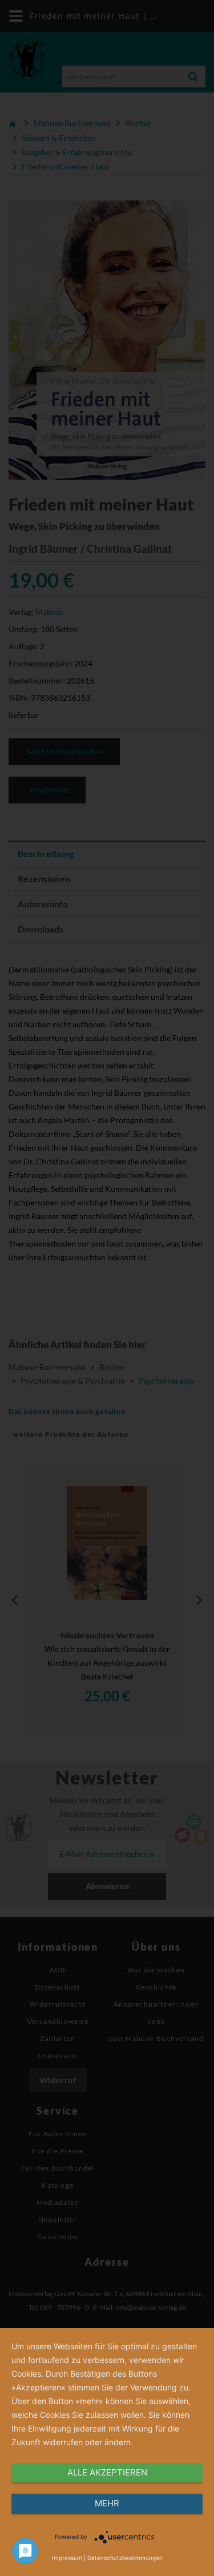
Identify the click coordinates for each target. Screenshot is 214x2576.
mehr (107, 2503)
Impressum (67, 2558)
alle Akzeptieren (107, 2472)
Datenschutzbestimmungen (125, 2558)
